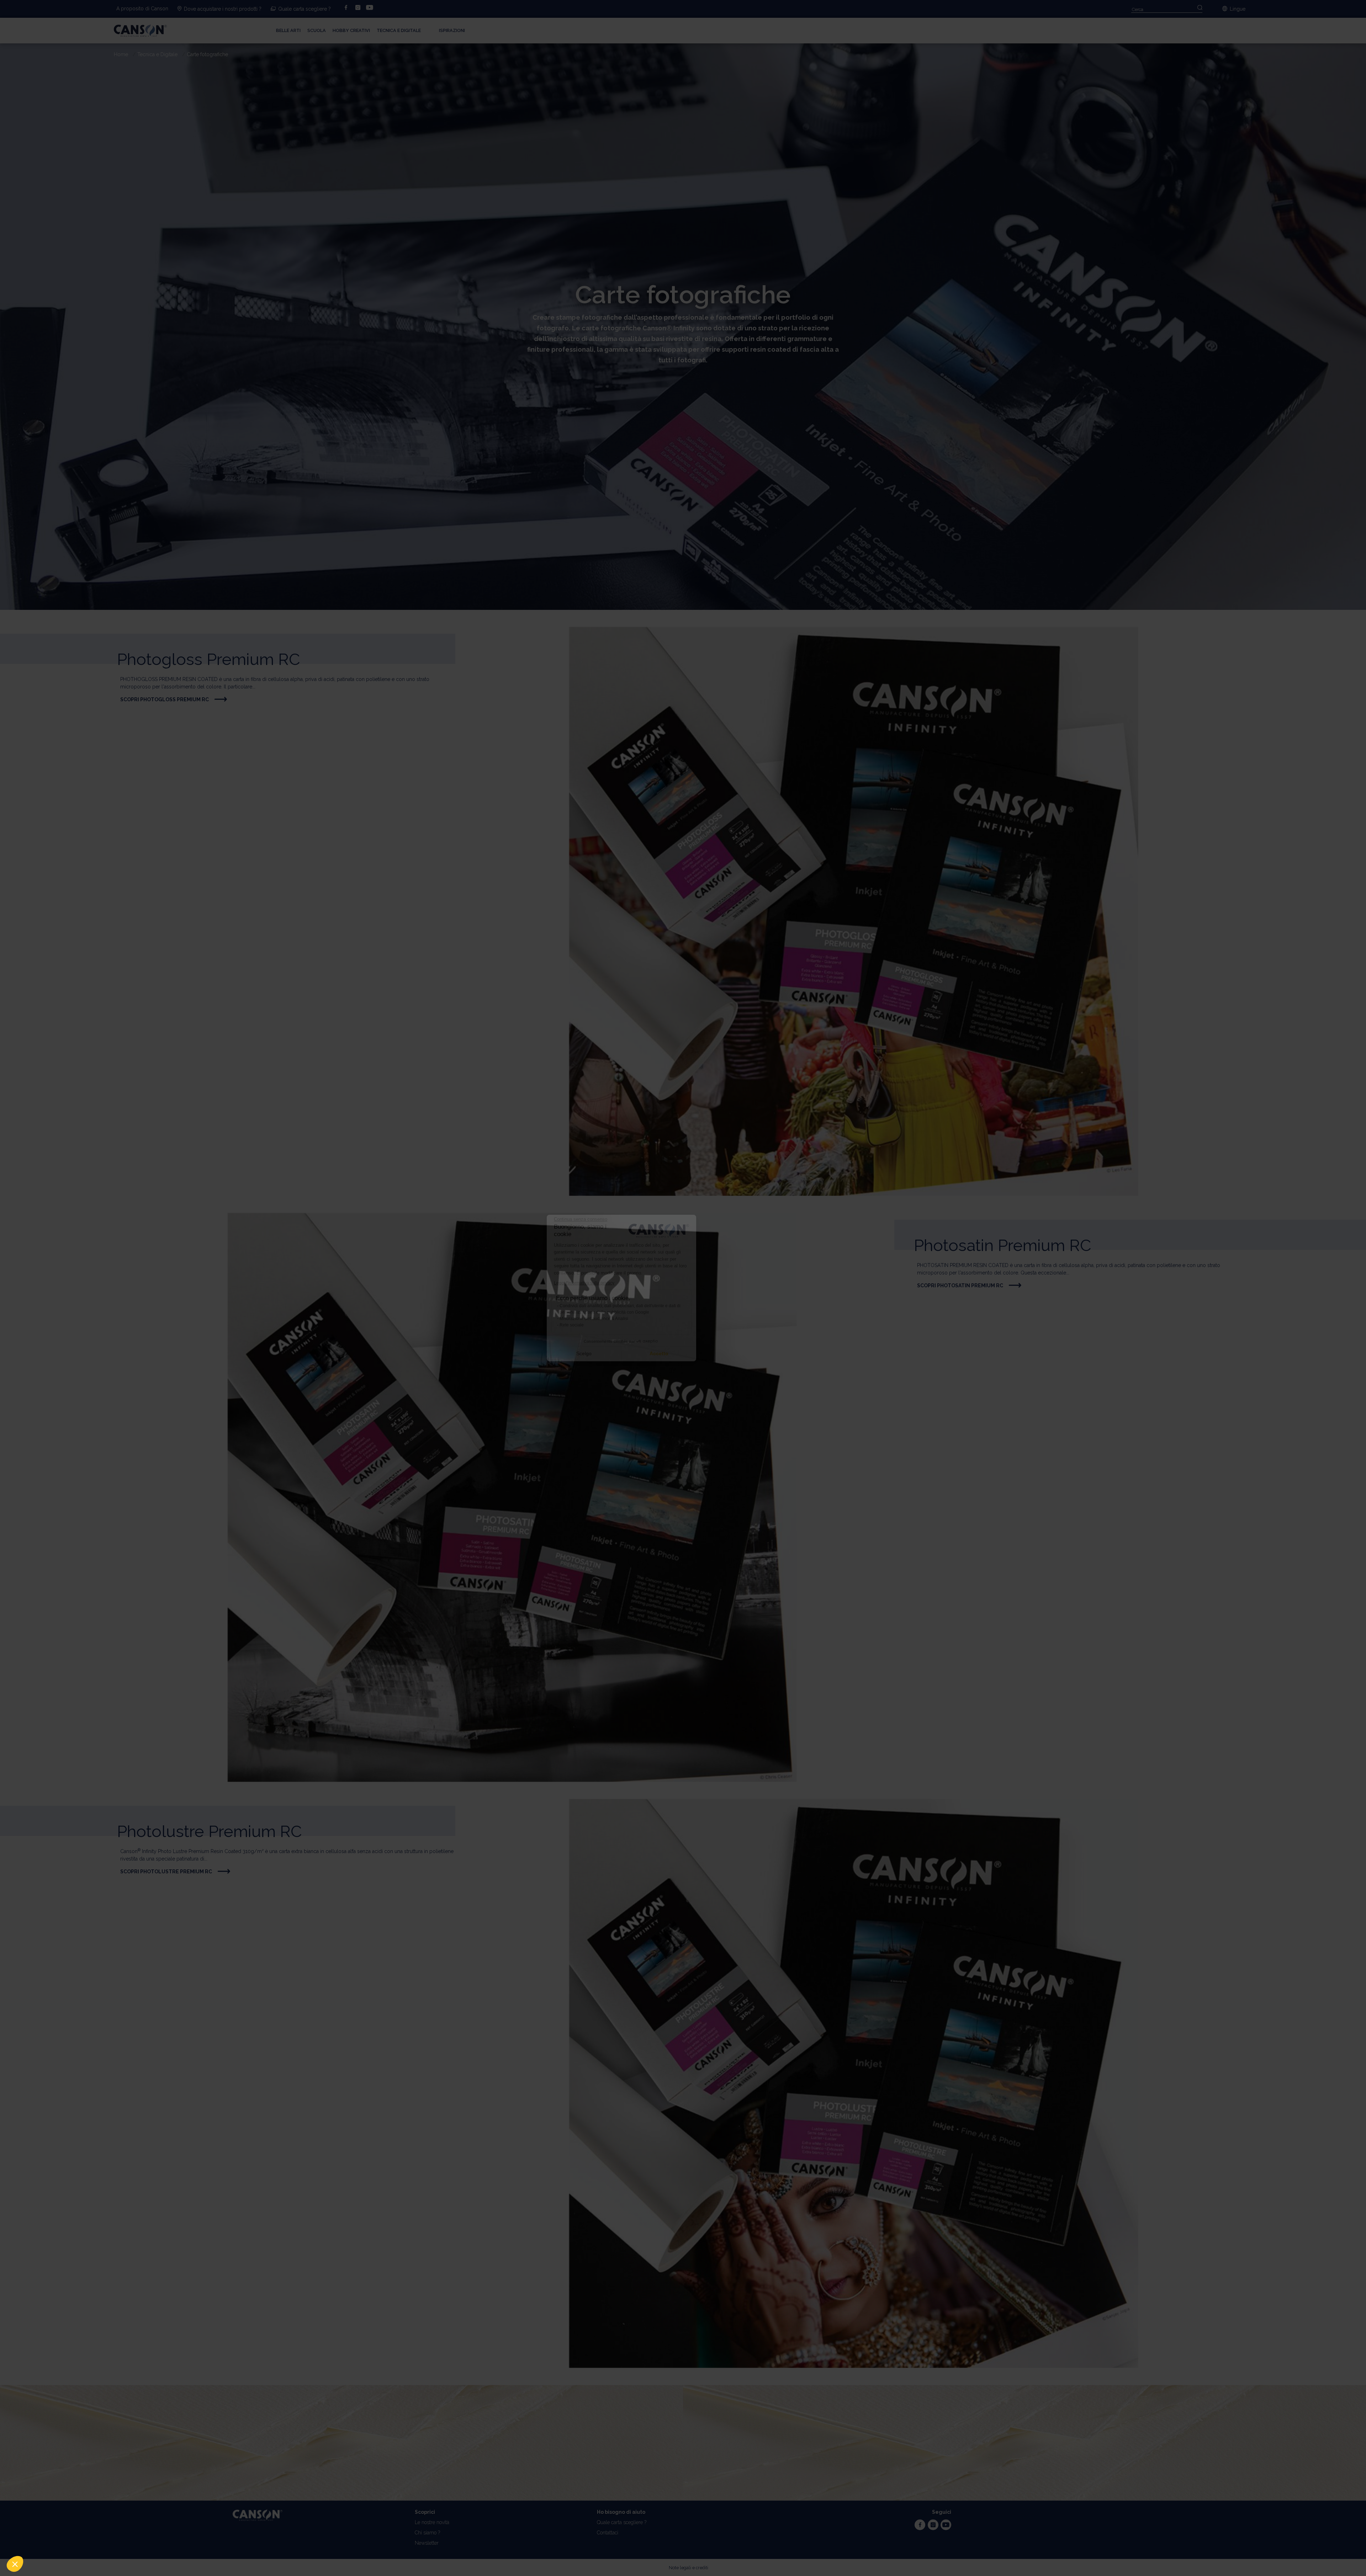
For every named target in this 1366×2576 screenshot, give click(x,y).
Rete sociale (633, 1325)
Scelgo (645, 1353)
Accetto (721, 1353)
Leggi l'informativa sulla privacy (646, 1283)
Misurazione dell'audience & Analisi (655, 1319)
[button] (15, 2564)
